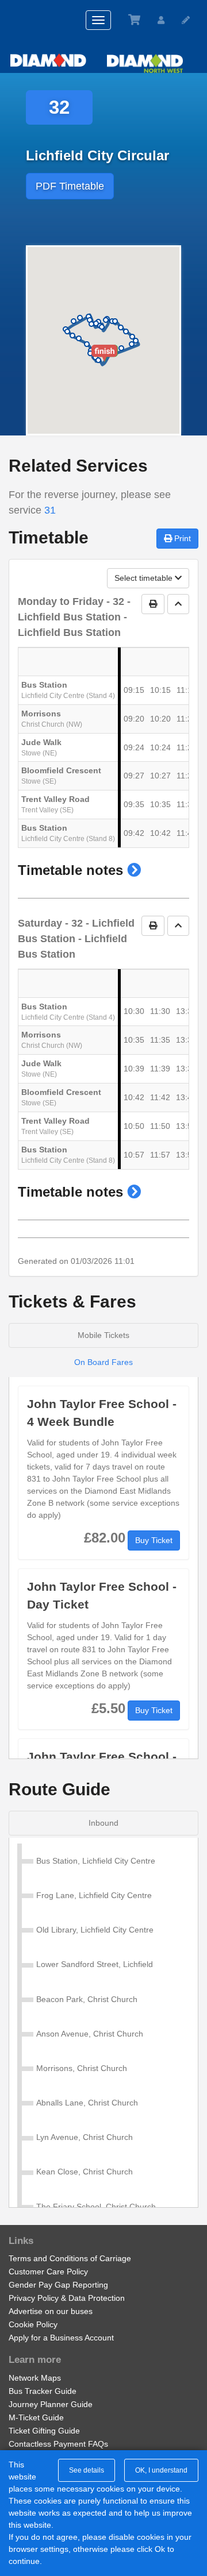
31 (50, 510)
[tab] (103, 1823)
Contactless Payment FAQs (58, 2444)
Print (181, 538)
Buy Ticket (154, 1540)
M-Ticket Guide (36, 2417)
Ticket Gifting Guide (44, 2431)
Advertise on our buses (51, 2311)
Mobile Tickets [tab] (103, 1335)
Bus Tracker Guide (43, 2391)
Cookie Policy (33, 2324)
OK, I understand (161, 2470)
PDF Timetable (70, 186)
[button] (134, 870)
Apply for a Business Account (61, 2338)
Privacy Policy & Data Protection (67, 2298)
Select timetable (145, 578)
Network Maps (35, 2378)
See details (87, 2470)
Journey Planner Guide (51, 2404)
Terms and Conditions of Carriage (70, 2258)
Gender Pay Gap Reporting (58, 2285)
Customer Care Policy (48, 2272)
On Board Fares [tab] (103, 1362)
